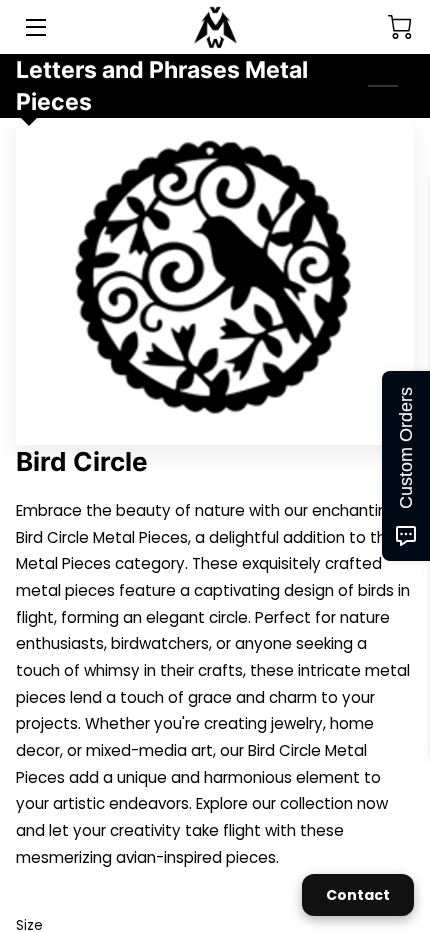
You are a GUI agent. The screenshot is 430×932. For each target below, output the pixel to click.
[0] (400, 27)
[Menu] (34, 27)
